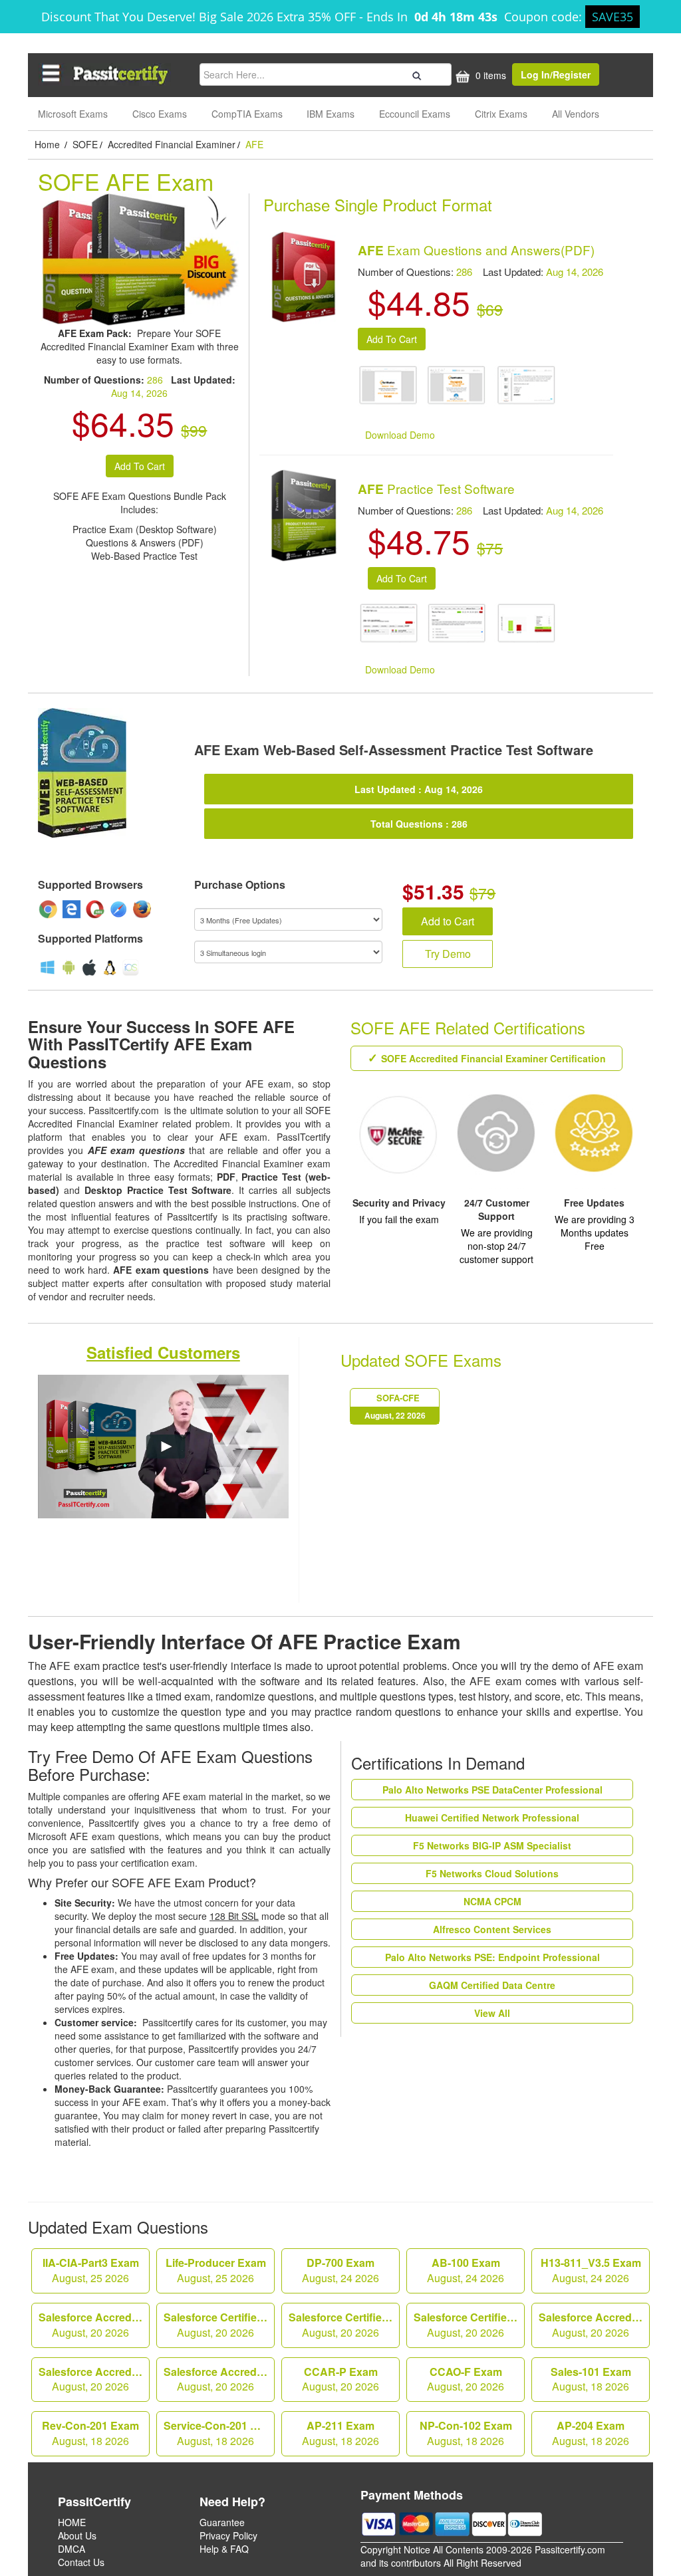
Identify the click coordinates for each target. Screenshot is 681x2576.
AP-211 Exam (340, 2433)
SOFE (85, 144)
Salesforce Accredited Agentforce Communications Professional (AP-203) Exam (594, 2325)
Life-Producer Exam (216, 2270)
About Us (77, 2535)
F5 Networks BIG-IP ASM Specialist (492, 1845)
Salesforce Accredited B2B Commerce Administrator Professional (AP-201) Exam (94, 2379)
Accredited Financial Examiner (172, 144)
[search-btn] (415, 74)
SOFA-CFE (395, 1406)
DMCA (71, 2549)
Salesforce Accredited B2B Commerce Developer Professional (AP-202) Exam (219, 2379)
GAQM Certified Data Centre (492, 1985)
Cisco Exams (160, 114)
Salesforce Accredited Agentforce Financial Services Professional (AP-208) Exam (94, 2325)
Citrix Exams (501, 114)
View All (492, 2013)
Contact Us (81, 2562)
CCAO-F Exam (466, 2379)
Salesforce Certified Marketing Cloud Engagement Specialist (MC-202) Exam (219, 2325)
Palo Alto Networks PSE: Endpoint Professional (492, 1957)
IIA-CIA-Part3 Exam (91, 2270)
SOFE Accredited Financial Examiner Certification (493, 1058)
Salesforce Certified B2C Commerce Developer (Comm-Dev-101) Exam (344, 2325)
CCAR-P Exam (340, 2379)
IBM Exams (331, 114)
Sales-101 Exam (591, 2379)
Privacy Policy (228, 2535)
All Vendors (576, 114)
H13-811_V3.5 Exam (591, 2270)
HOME (72, 2522)
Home (49, 144)
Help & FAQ (224, 2549)
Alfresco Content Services (492, 1929)
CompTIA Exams (247, 114)
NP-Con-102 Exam (466, 2433)
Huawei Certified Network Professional (492, 1817)
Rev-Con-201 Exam (90, 2433)
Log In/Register (556, 74)
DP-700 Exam (340, 2270)
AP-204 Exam (591, 2433)
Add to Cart (448, 921)
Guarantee (222, 2522)
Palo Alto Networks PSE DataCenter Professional (492, 1790)
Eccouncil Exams (415, 114)
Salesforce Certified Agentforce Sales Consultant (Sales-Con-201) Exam (469, 2325)
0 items (489, 75)
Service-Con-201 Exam (219, 2433)
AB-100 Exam (466, 2270)
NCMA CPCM (492, 1901)
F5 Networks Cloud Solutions (492, 1873)
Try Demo (448, 954)
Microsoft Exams (73, 114)
